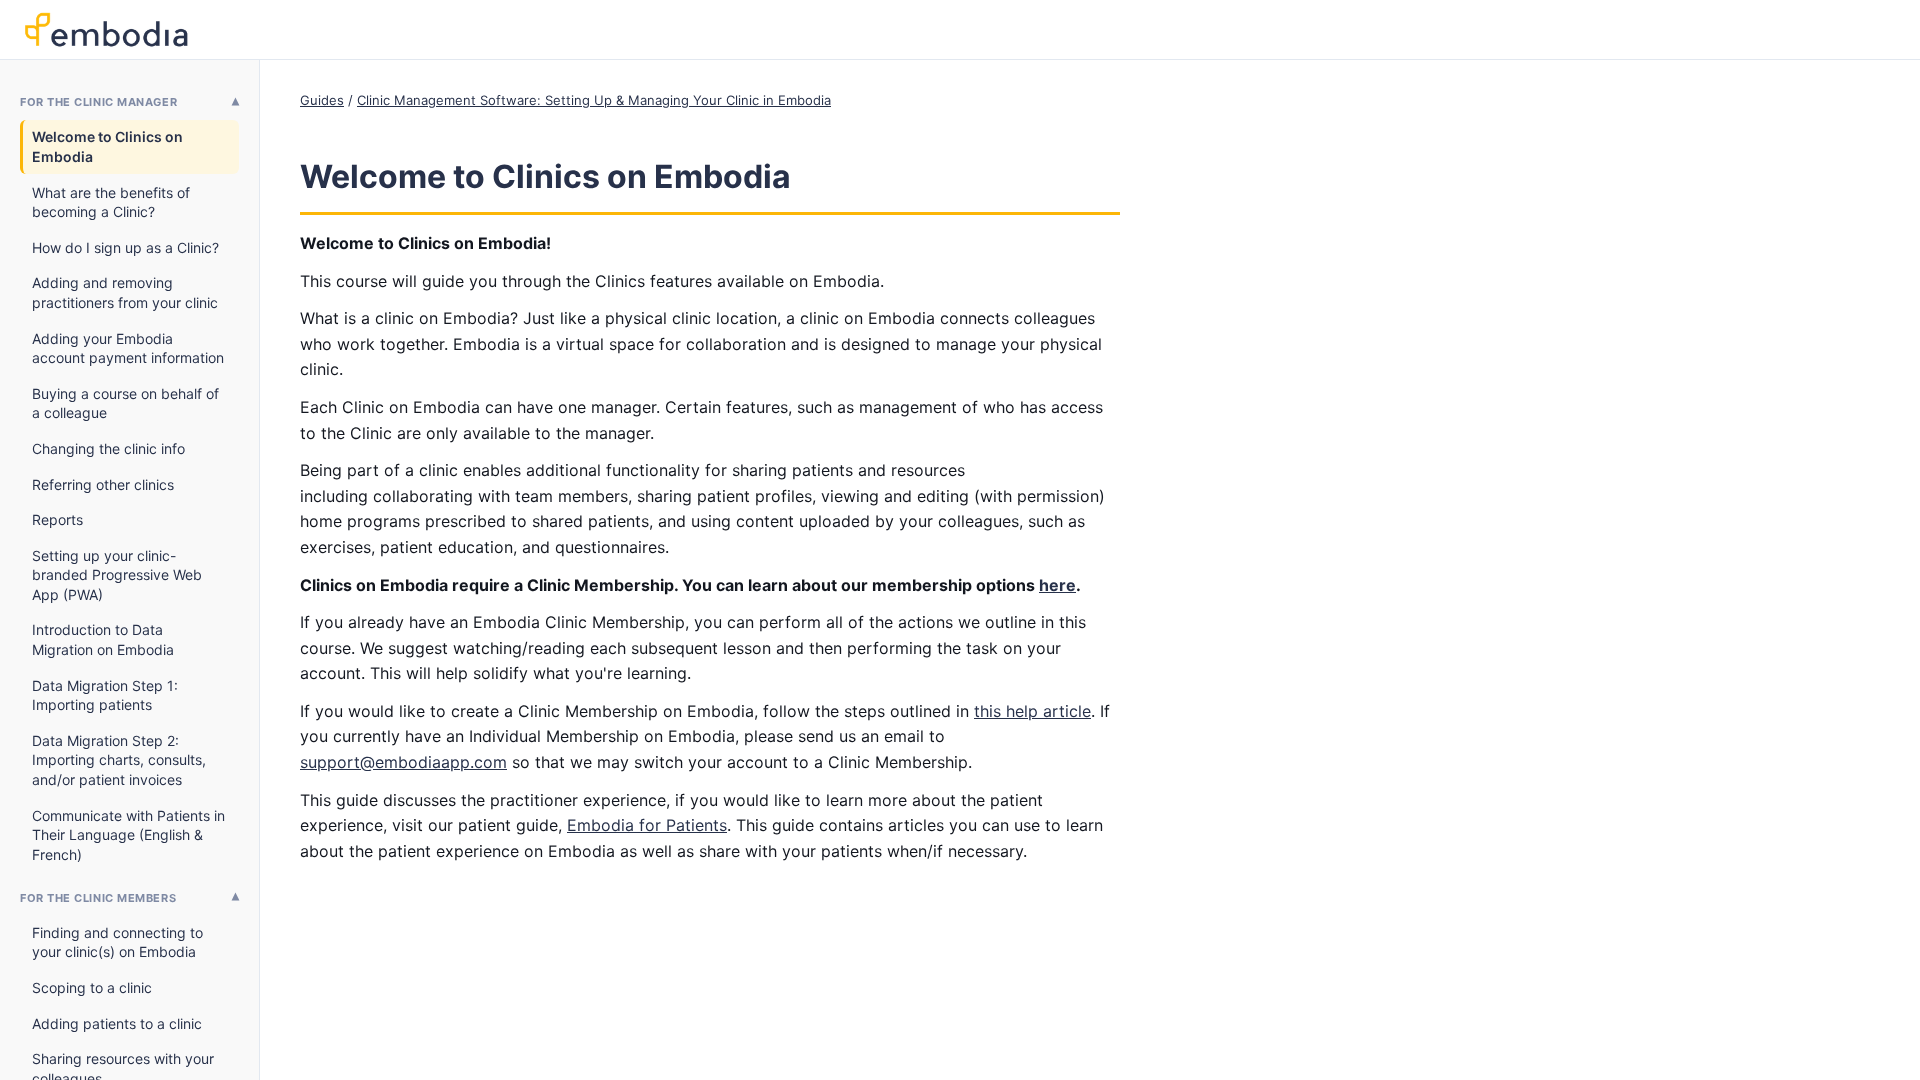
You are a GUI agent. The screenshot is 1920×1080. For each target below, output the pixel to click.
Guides (322, 100)
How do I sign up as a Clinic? (125, 247)
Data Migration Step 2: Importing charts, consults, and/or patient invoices (119, 760)
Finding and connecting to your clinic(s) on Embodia (117, 942)
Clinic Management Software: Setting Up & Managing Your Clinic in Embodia (594, 100)
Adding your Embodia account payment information (128, 348)
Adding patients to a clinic (117, 1023)
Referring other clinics (103, 484)
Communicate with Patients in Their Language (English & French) (128, 835)
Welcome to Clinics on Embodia (107, 146)
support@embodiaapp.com (403, 762)
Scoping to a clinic (92, 987)
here (1057, 585)
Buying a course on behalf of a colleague (125, 403)
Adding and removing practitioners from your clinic (125, 292)
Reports (57, 519)
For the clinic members (98, 898)
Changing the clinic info (108, 448)
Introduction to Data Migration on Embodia (103, 639)
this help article (1032, 711)
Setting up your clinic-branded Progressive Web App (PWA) (117, 575)
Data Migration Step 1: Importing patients (105, 695)
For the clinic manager (98, 102)
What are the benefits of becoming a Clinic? (111, 202)
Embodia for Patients (647, 825)
